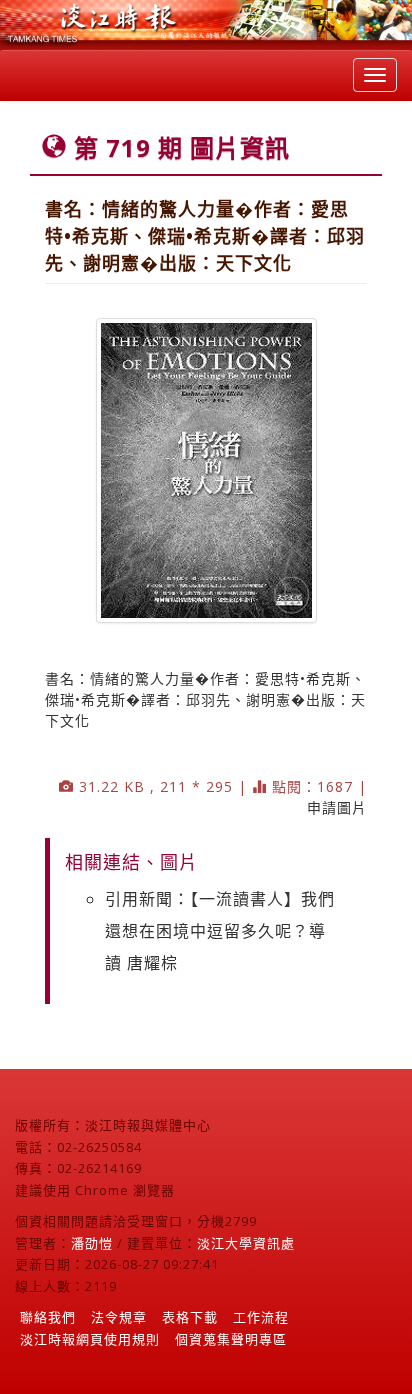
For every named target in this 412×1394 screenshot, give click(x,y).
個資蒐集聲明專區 (231, 1339)
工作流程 (261, 1317)
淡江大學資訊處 (246, 1243)
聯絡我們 (48, 1317)
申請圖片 (337, 807)
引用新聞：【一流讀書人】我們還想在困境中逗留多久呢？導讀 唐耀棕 (220, 931)
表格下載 (190, 1317)
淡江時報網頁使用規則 (90, 1339)
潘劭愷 (92, 1243)
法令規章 (119, 1317)
